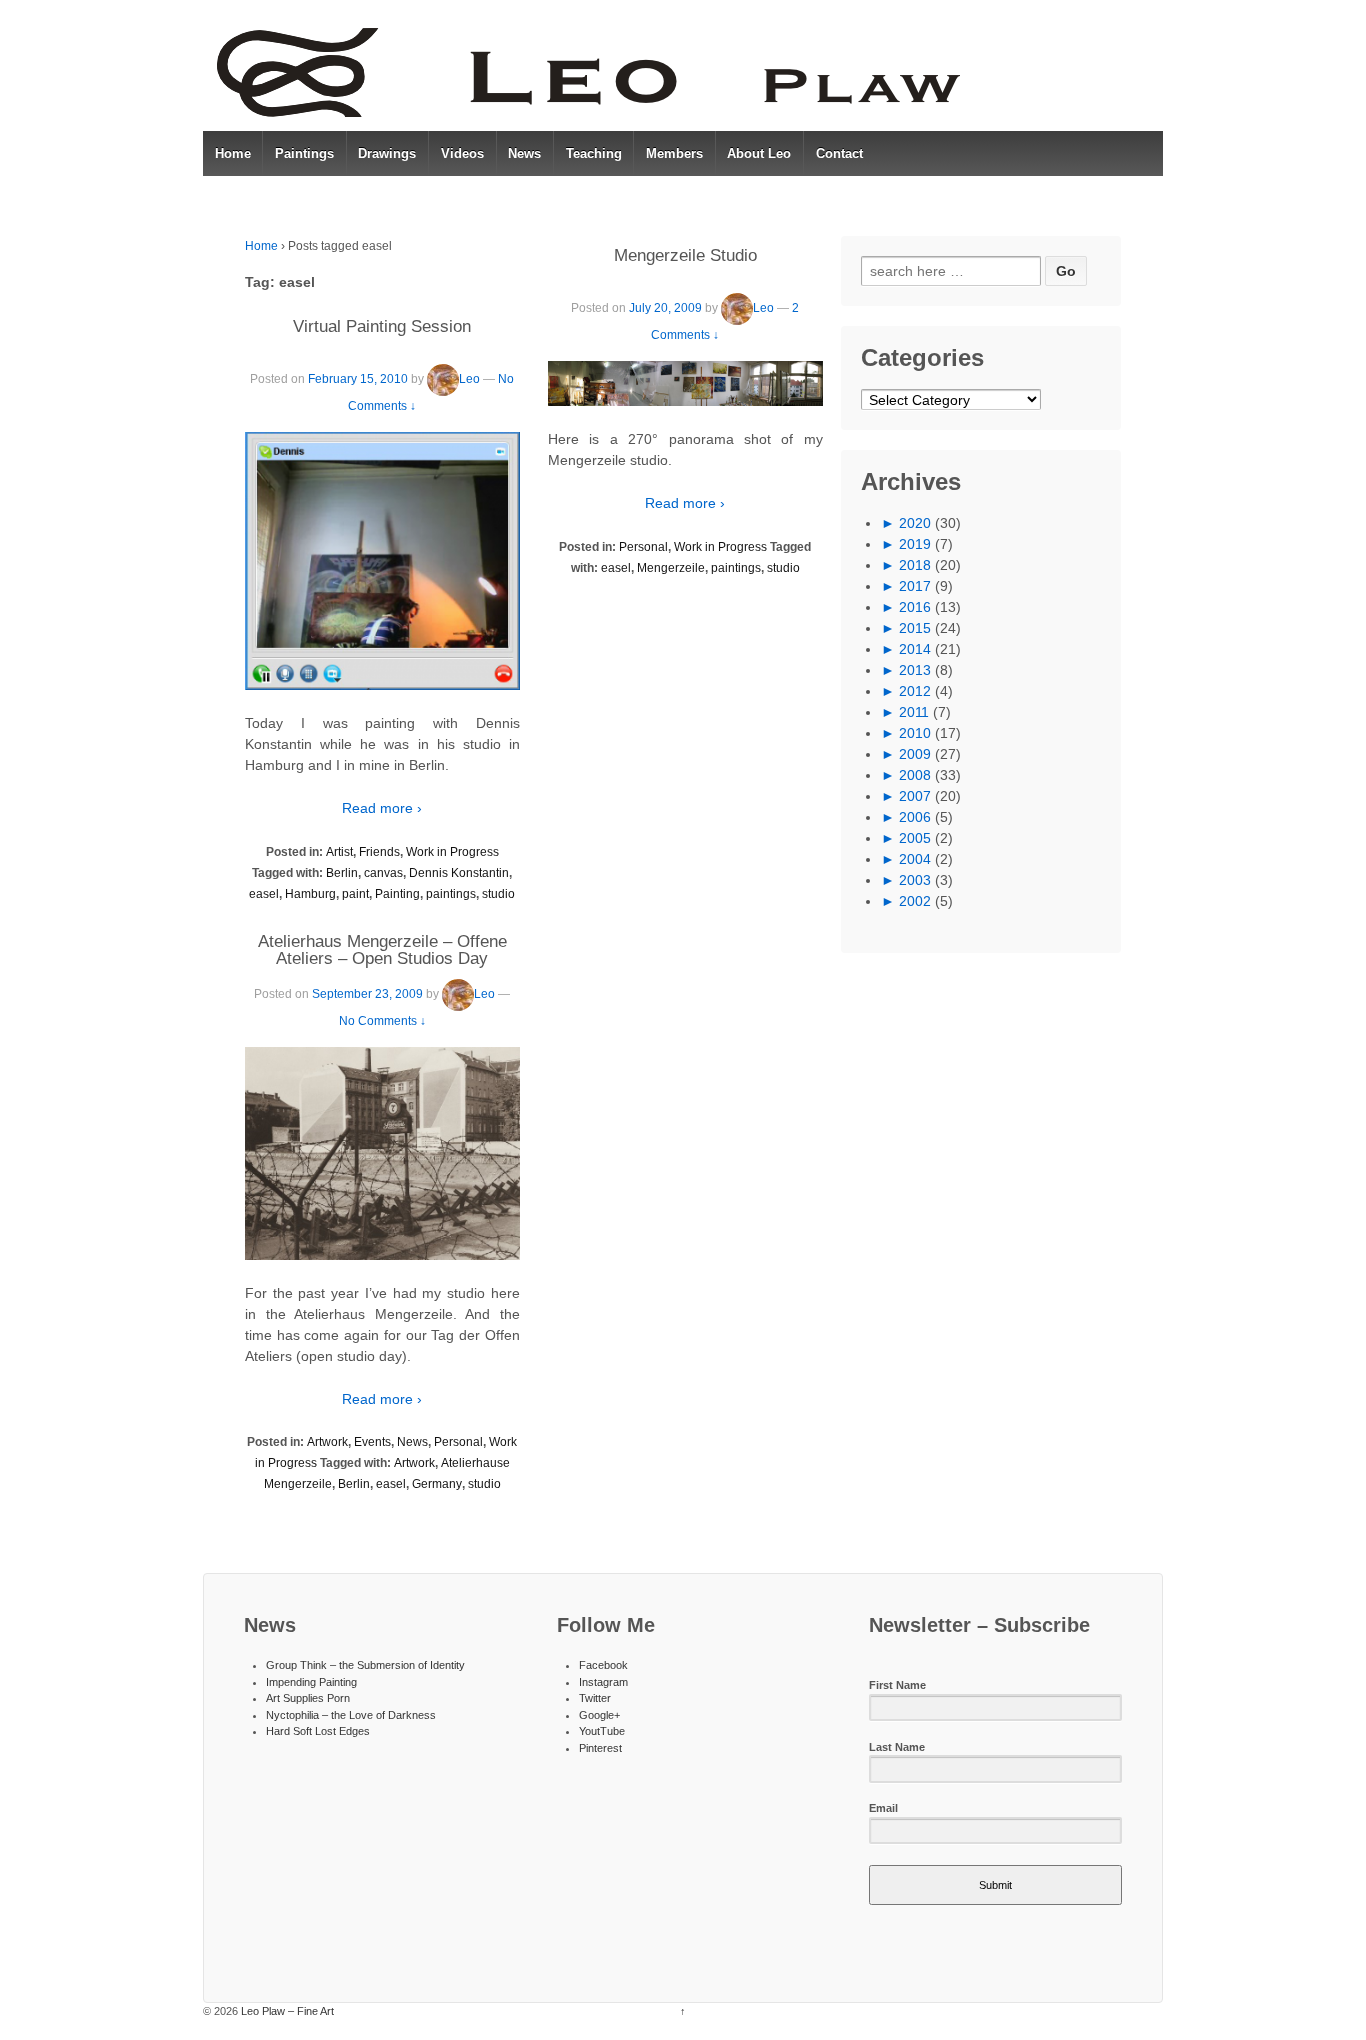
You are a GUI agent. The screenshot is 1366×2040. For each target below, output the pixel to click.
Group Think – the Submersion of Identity (365, 1665)
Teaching (594, 153)
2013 (915, 670)
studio (498, 894)
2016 (915, 607)
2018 (915, 565)
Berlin (342, 873)
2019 (915, 544)
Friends (379, 852)
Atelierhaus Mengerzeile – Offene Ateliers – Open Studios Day (382, 950)
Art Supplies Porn (308, 1698)
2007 (915, 796)
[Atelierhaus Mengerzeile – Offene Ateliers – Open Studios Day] (382, 1153)
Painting (397, 894)
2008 (915, 775)
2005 (915, 838)
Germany (437, 1484)
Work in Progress (452, 852)
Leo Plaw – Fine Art (286, 2011)
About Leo (759, 153)
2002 (915, 901)
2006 (915, 817)
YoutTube (602, 1731)
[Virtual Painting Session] (382, 561)
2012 (915, 691)
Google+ (599, 1715)
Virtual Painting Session (382, 326)
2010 (915, 733)
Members (674, 153)
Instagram (603, 1682)
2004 (915, 859)
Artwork (327, 1442)
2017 (915, 586)
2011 (914, 712)
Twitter (595, 1698)
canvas (383, 873)
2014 (915, 649)
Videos (462, 153)
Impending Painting (311, 1682)
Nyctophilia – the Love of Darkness (351, 1715)
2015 (915, 628)
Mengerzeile (671, 568)
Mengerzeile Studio (685, 255)
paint (355, 894)
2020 (915, 523)
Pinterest (600, 1748)
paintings (451, 894)
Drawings (387, 153)
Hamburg (310, 894)
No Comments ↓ (382, 1021)
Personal (458, 1442)
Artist (339, 852)
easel (264, 894)
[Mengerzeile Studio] (685, 383)
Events (372, 1442)
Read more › (382, 808)
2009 (915, 754)
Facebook (603, 1665)
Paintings (304, 153)
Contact (839, 153)
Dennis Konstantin (459, 873)
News (524, 153)
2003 (915, 880)
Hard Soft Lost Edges (318, 1731)
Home (233, 153)
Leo (469, 379)
